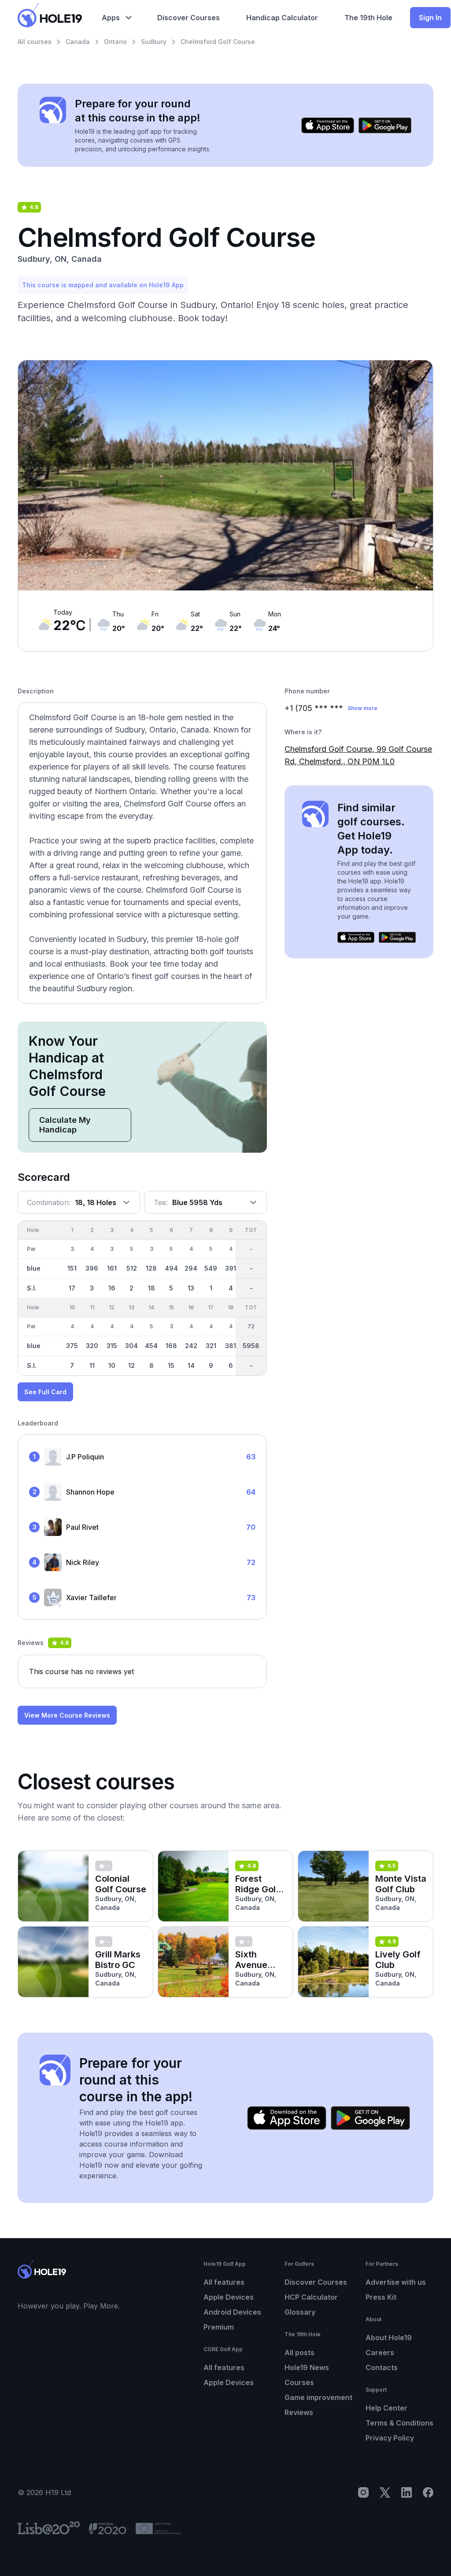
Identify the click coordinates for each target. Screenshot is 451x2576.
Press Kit (381, 2297)
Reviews (299, 2412)
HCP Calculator (311, 2297)
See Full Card (45, 1392)
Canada (78, 42)
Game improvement (318, 2397)
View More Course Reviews (67, 1715)
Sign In (430, 18)
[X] (385, 2492)
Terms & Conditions (399, 2423)
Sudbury (154, 42)
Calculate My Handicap (65, 1125)
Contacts (382, 2367)
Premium (219, 2327)
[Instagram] (363, 2492)
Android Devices (232, 2312)
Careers (380, 2352)
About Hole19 (389, 2338)
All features (224, 2282)
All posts (299, 2352)
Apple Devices (229, 2297)
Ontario (115, 42)
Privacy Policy (390, 2438)
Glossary (300, 2312)
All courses (35, 42)
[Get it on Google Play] (385, 125)
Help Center (386, 2408)
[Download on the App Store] (328, 125)
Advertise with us (396, 2282)
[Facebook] (428, 2492)
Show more (362, 708)
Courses (299, 2382)
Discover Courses (316, 2282)
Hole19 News (307, 2367)
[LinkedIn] (407, 2492)
